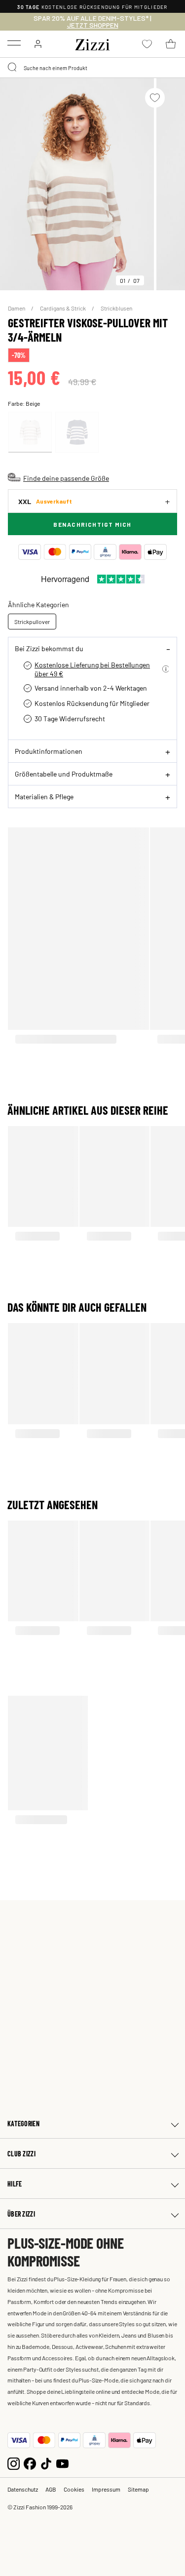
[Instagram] (14, 2463)
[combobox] (92, 68)
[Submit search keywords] (13, 68)
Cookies (74, 2489)
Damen (17, 308)
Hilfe (15, 2184)
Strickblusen (116, 308)
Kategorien (23, 2124)
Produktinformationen (49, 751)
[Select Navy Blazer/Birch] (77, 432)
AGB (51, 2489)
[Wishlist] (155, 98)
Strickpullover (32, 622)
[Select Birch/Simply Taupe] (30, 432)
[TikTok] (46, 2463)
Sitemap (138, 2489)
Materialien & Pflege (44, 796)
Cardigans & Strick (63, 308)
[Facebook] (30, 2463)
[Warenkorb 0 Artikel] (171, 44)
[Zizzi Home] (93, 43)
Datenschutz (23, 2489)
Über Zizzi (21, 2214)
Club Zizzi (21, 2154)
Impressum (106, 2489)
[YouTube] (62, 2463)
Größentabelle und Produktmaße (64, 774)
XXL (45, 501)
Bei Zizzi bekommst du (49, 648)
